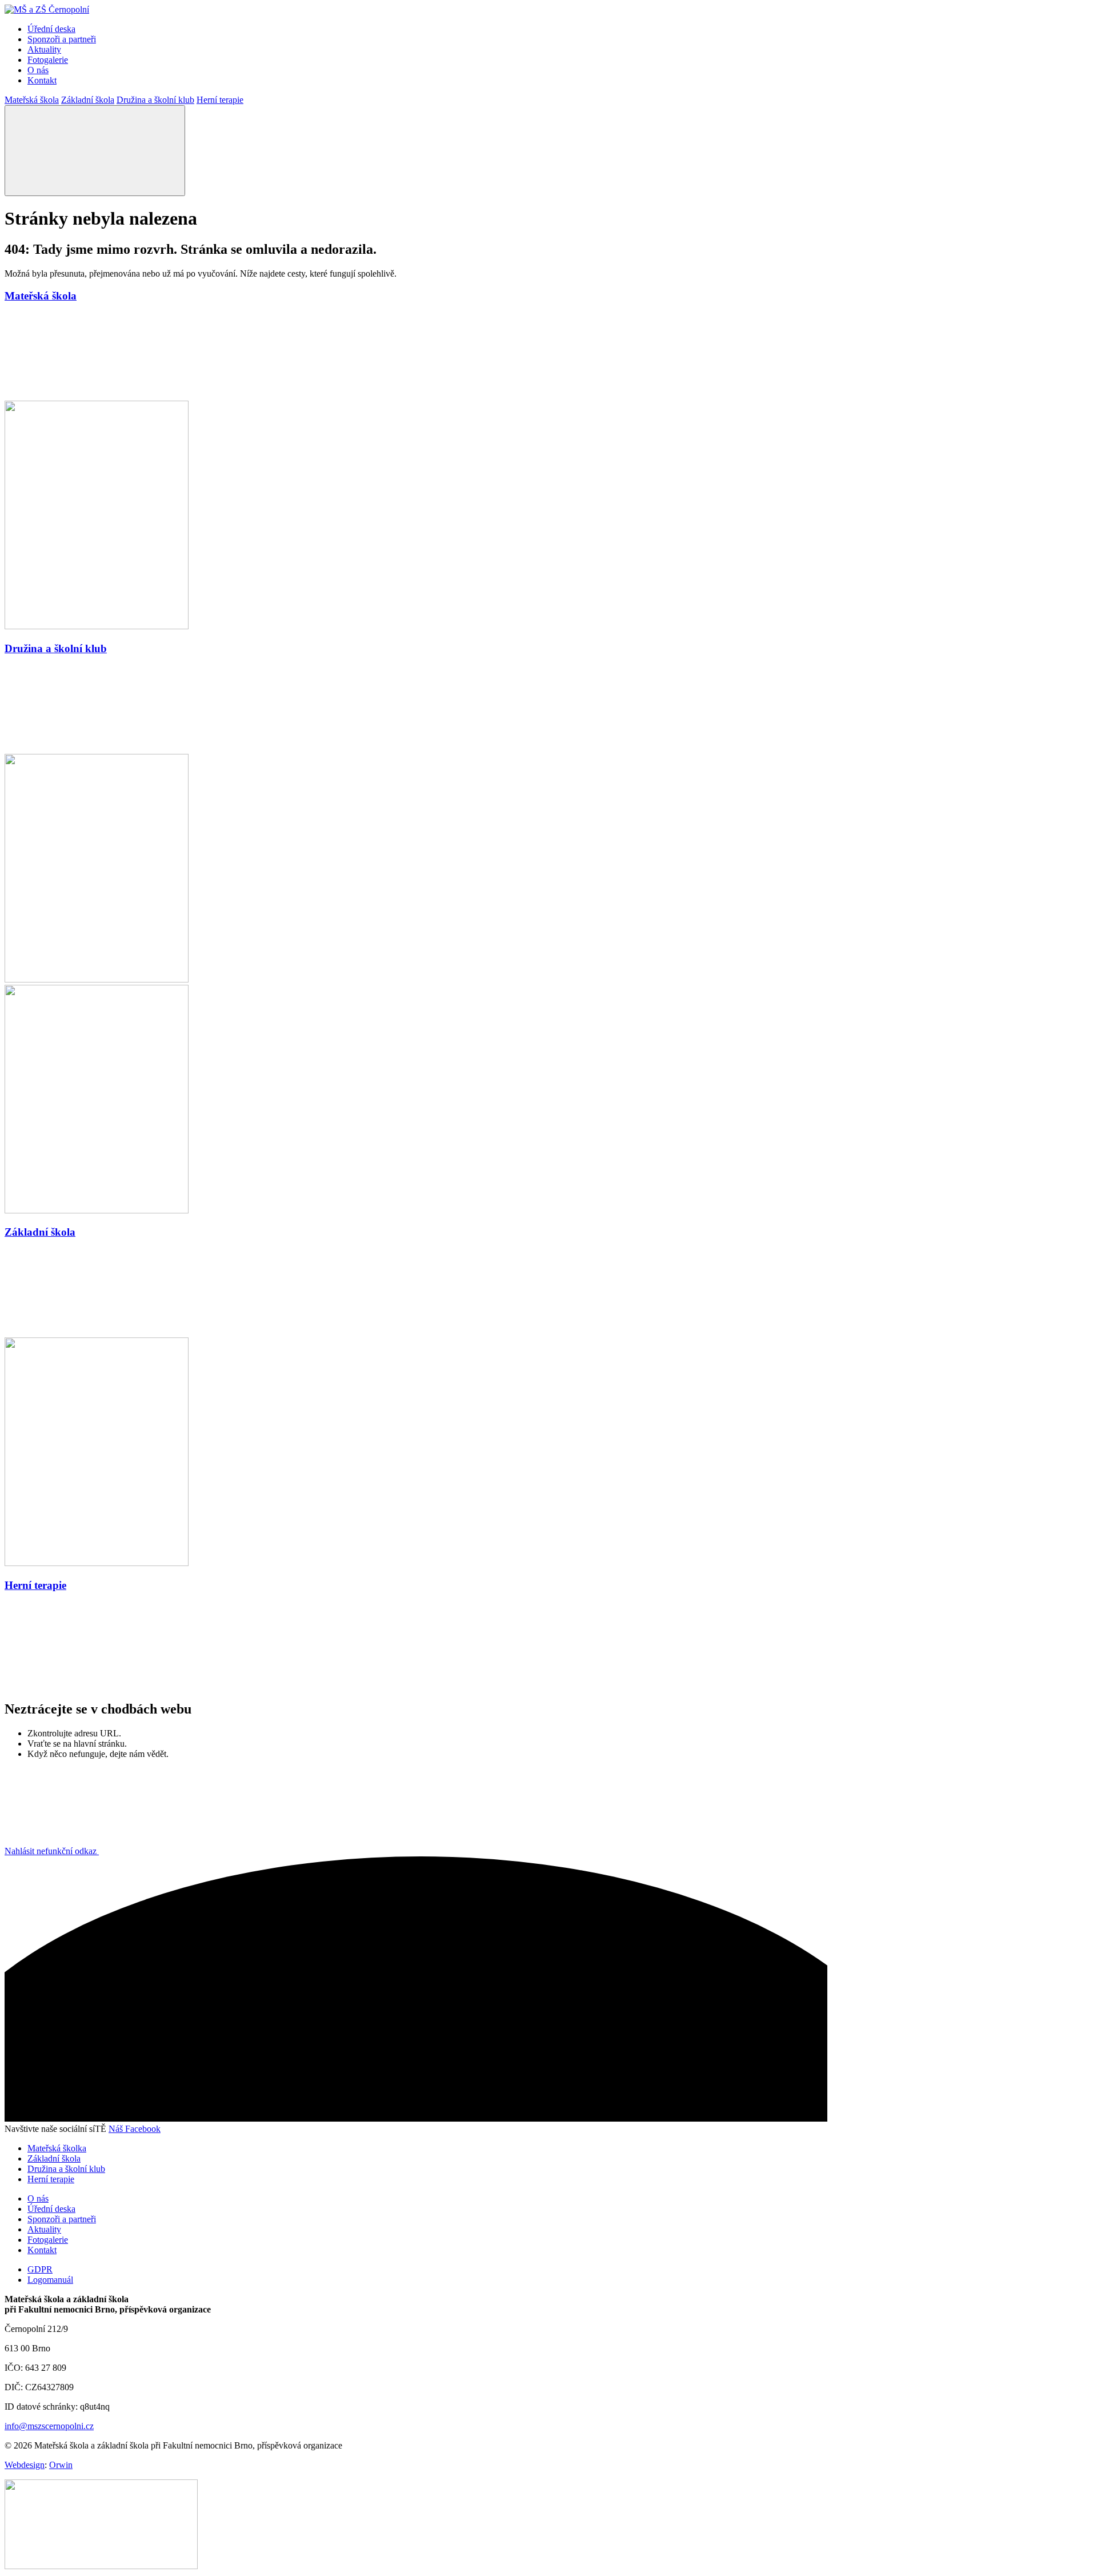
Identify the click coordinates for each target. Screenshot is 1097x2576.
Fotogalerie (48, 60)
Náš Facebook (135, 2129)
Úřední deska (51, 29)
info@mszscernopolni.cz (49, 2426)
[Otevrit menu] (95, 151)
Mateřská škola (32, 100)
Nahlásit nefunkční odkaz (52, 1851)
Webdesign (25, 2465)
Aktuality (44, 49)
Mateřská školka (57, 2148)
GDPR (40, 2269)
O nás (38, 70)
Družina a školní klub (155, 100)
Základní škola (88, 100)
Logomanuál (50, 2280)
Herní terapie (220, 100)
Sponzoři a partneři (62, 39)
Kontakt (42, 80)
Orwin (61, 2465)
